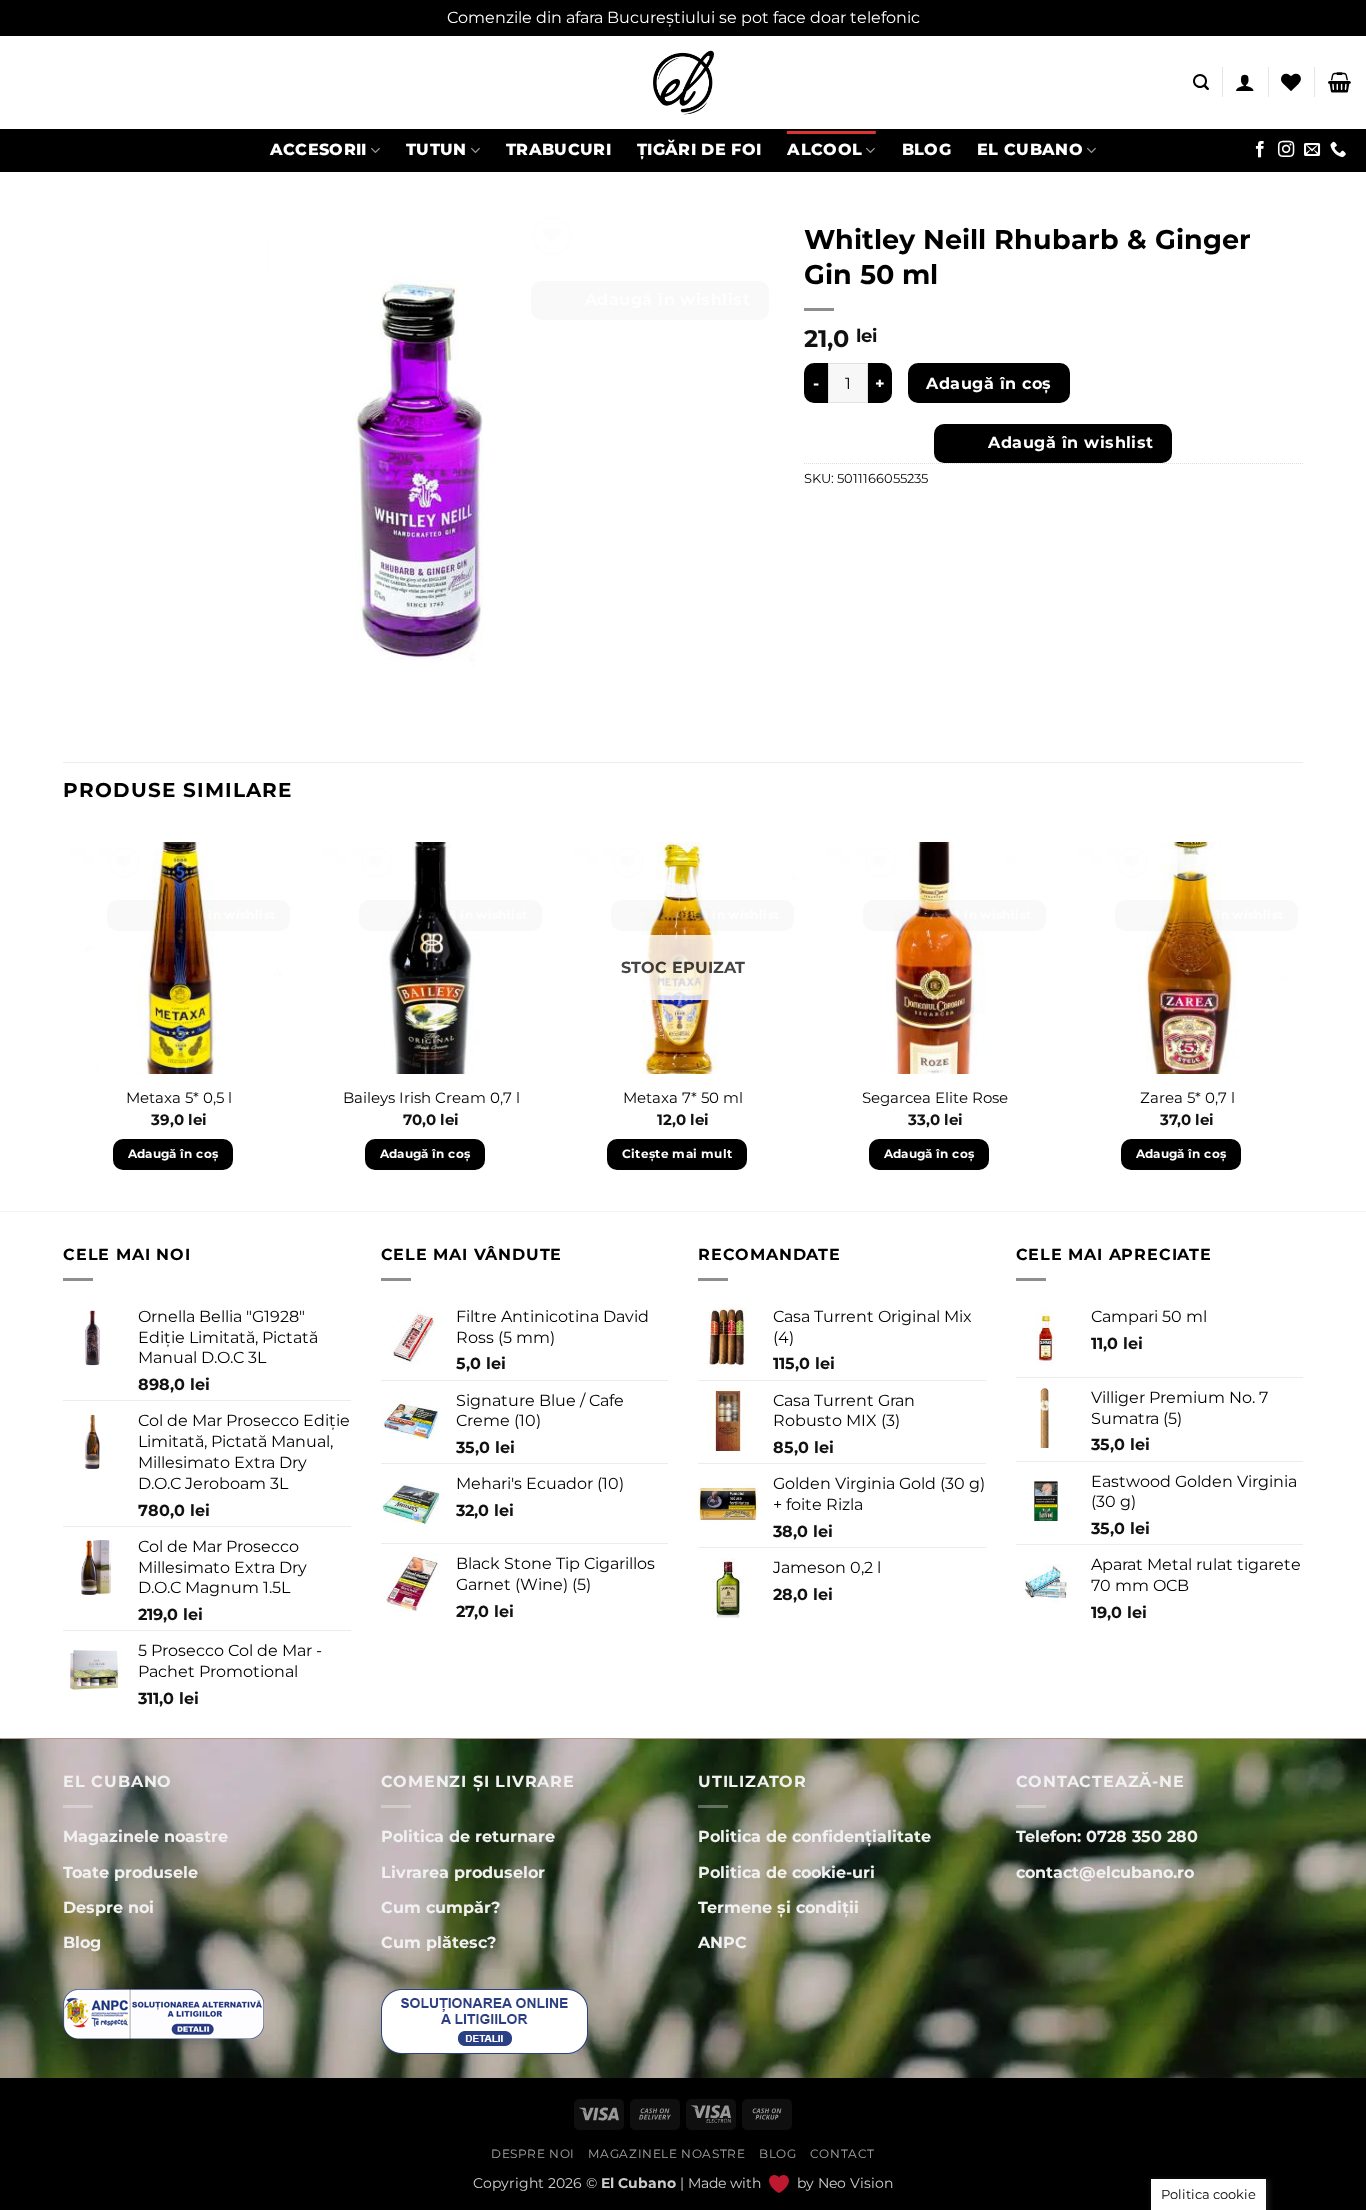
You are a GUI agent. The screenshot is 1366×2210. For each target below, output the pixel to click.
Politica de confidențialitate (814, 1836)
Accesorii (318, 149)
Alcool (824, 149)
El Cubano (1030, 149)
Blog (926, 149)
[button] (1201, 82)
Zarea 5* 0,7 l (1187, 1097)
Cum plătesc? (438, 1942)
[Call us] (1338, 150)
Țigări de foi (699, 149)
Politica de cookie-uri (786, 1872)
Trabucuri (558, 149)
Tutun (436, 149)
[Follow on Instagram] (1286, 150)
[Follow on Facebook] (1260, 150)
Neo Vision (855, 2183)
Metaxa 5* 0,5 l (179, 1097)
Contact (842, 2153)
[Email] (1312, 150)
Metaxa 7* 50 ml (683, 1097)
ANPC (722, 1942)
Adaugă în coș (988, 383)
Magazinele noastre (666, 2153)
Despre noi (533, 2153)
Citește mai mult (677, 1153)
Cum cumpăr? (440, 1907)
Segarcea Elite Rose (935, 1097)
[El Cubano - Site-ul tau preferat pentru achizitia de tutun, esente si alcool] (683, 82)
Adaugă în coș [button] (173, 1153)
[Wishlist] (1291, 82)
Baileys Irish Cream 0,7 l (431, 1097)
